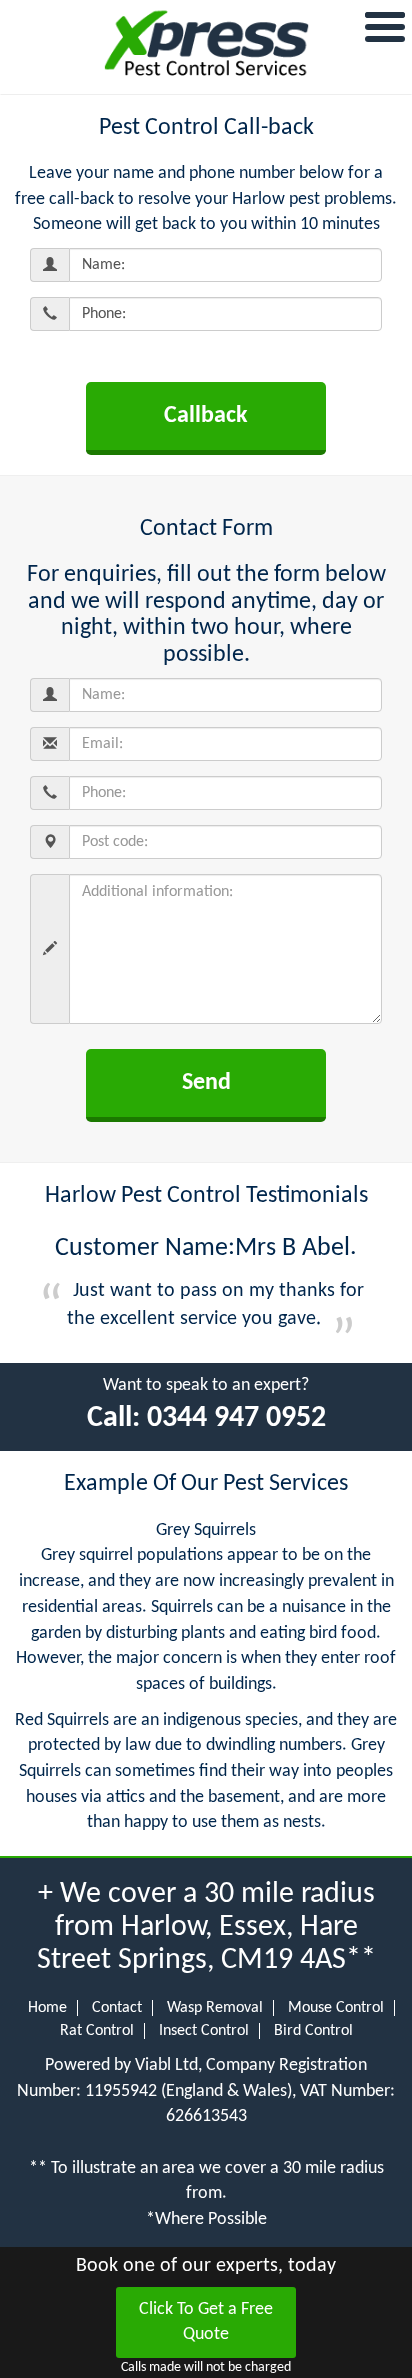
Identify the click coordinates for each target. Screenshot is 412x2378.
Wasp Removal (215, 2008)
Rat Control (97, 2031)
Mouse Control (336, 2008)
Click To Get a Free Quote (206, 2322)
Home (47, 2008)
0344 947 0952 (236, 1418)
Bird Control (313, 2031)
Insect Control (204, 2031)
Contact (117, 2008)
